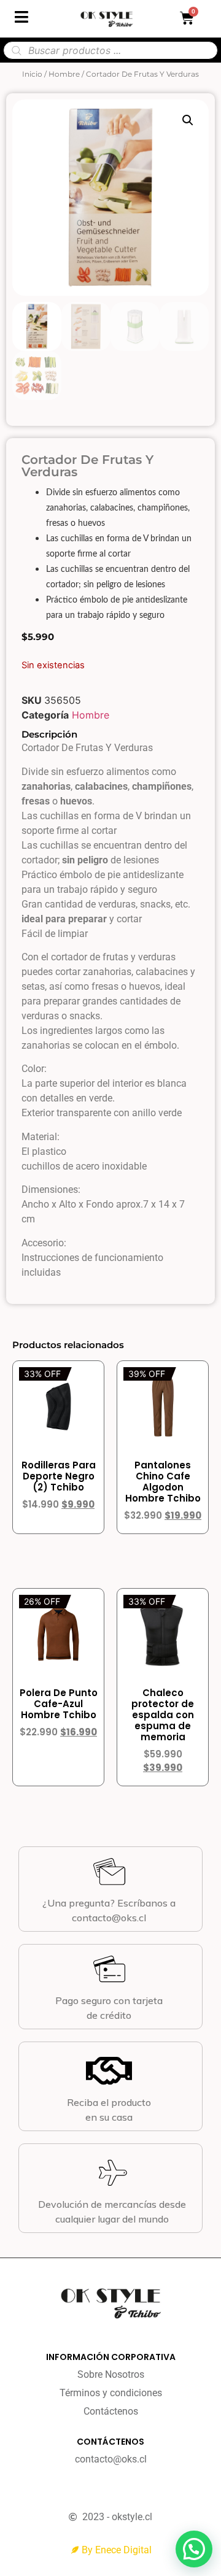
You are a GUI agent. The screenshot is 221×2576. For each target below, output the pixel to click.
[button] (188, 120)
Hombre (64, 74)
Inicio (32, 74)
